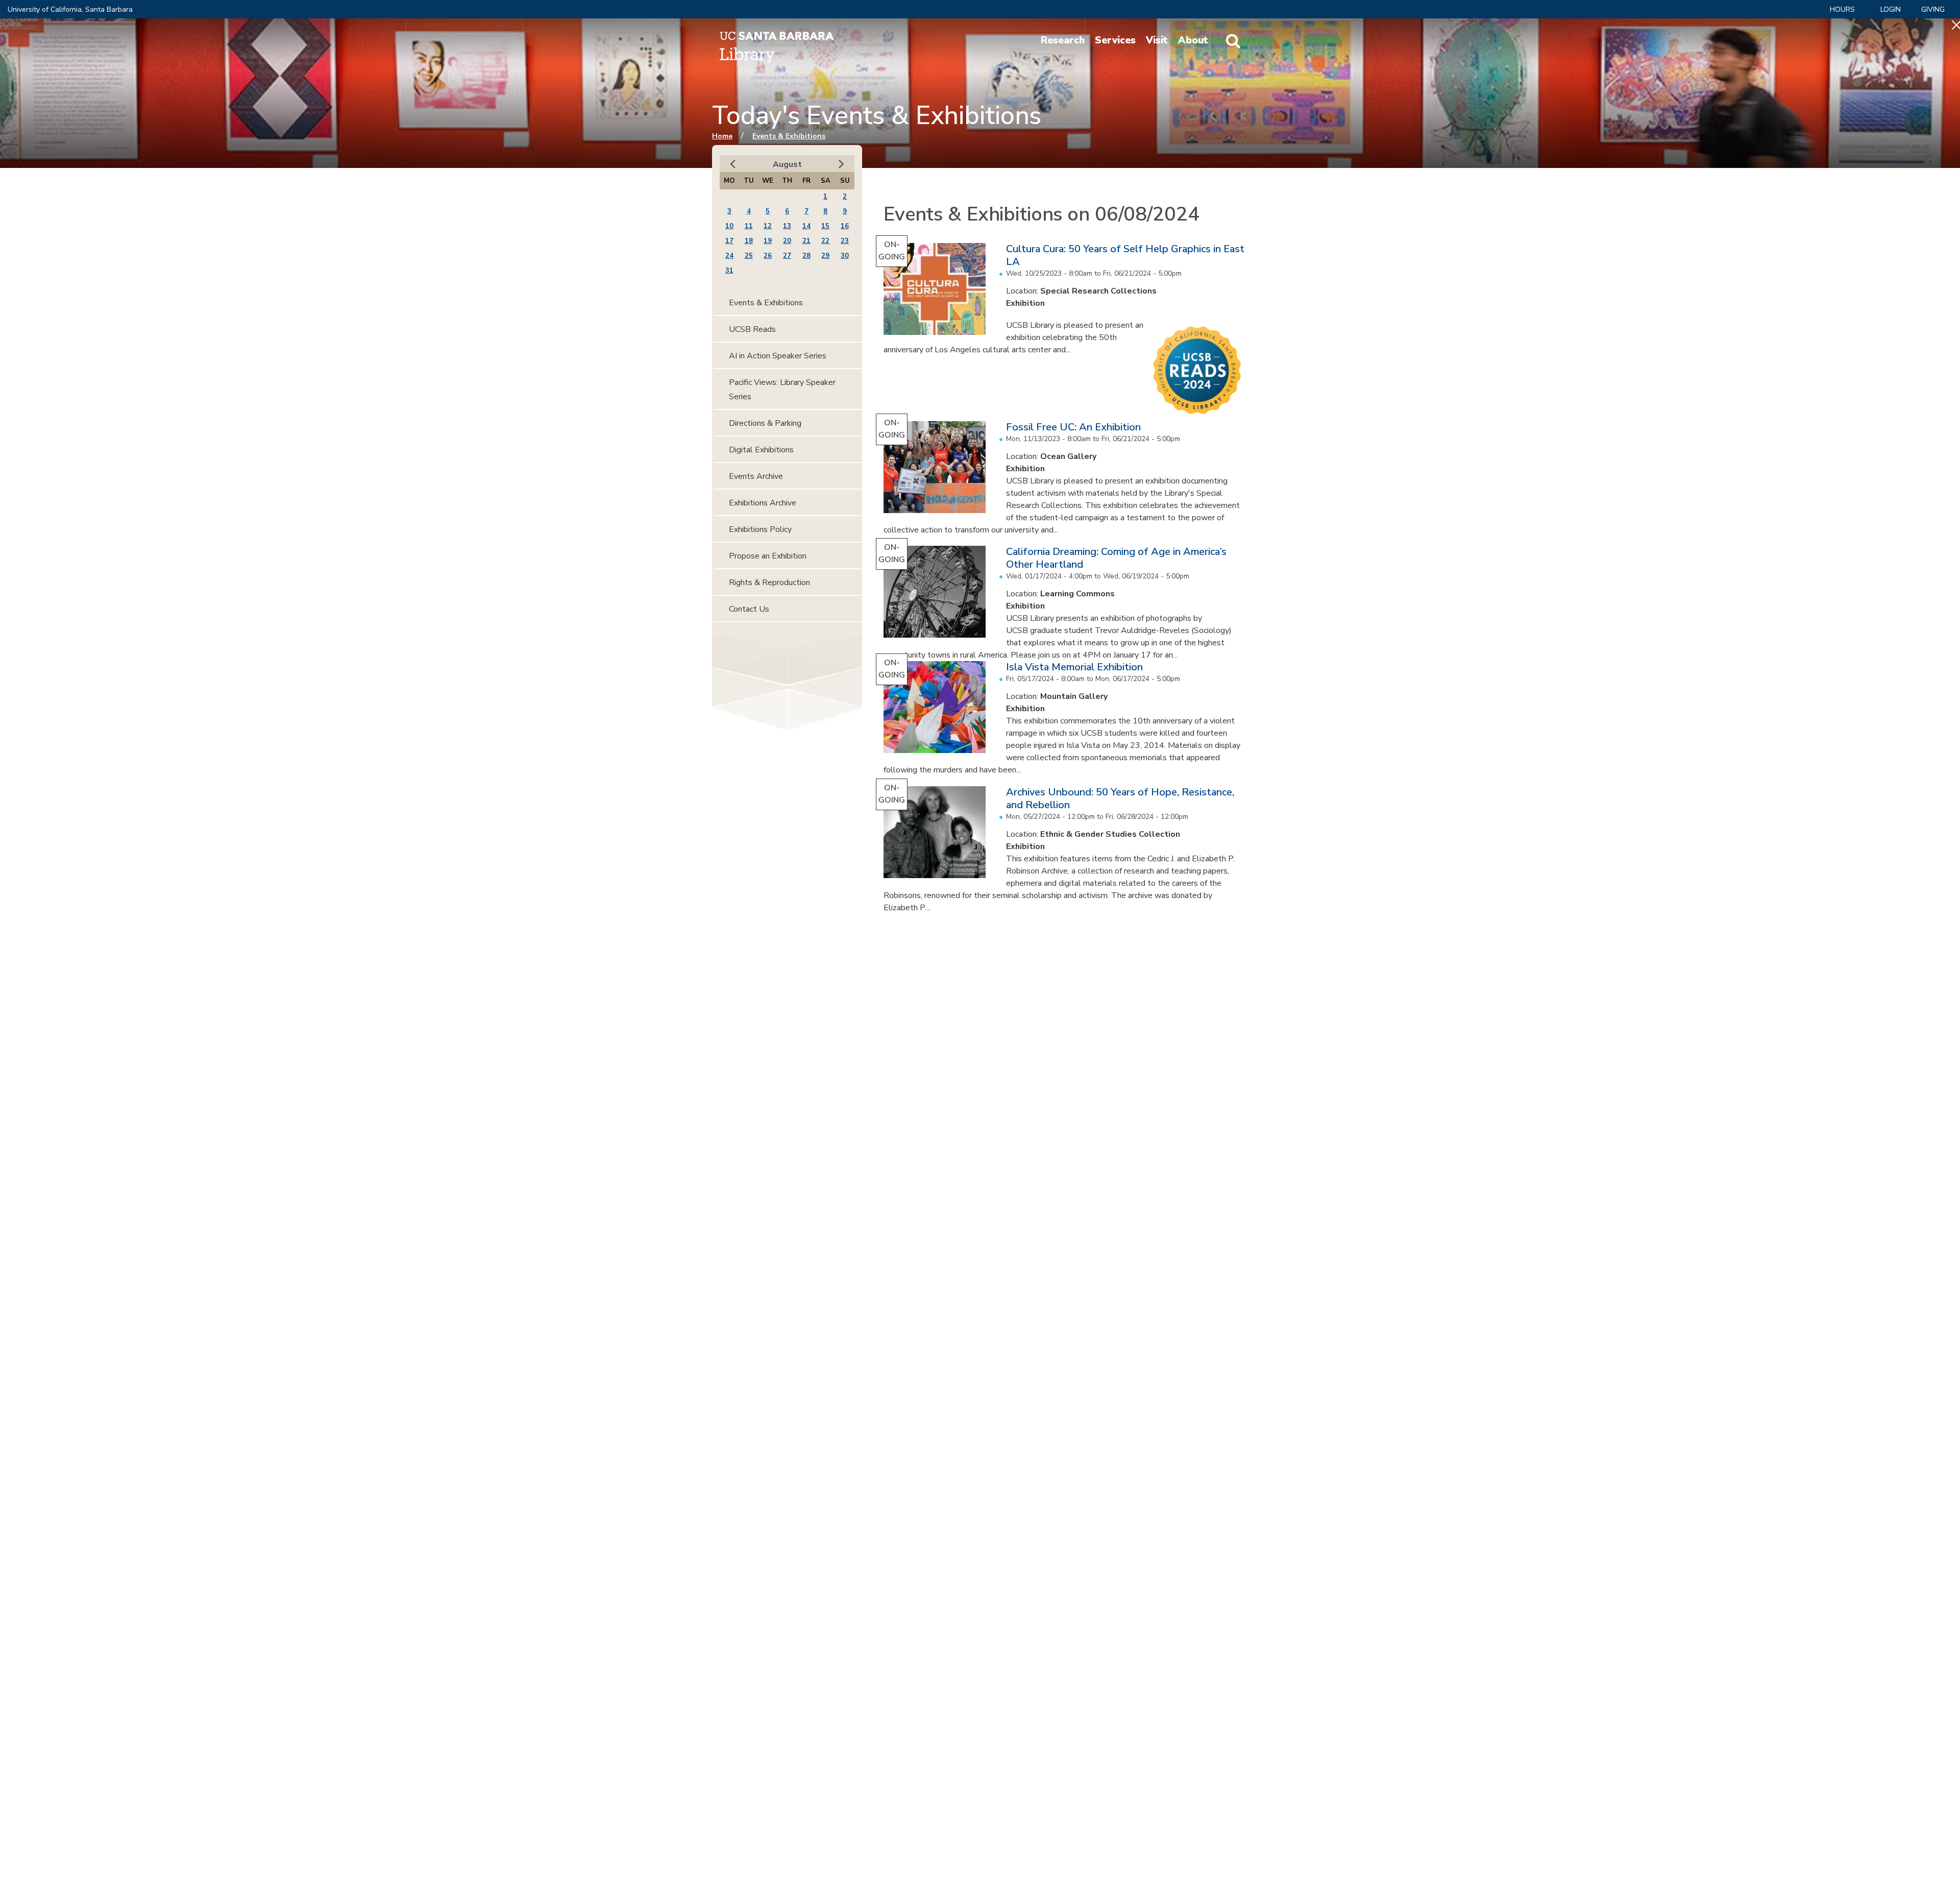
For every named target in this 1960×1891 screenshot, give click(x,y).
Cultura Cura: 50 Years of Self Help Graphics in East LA (1125, 255)
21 (806, 241)
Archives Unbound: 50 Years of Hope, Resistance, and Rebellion (1120, 798)
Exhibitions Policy (760, 529)
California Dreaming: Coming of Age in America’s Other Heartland (1116, 558)
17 (729, 241)
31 (729, 271)
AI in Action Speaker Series (778, 356)
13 (787, 226)
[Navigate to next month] (841, 164)
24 (729, 256)
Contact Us (749, 609)
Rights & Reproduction (769, 583)
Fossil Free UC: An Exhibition (1073, 427)
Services (1115, 40)
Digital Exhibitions (761, 450)
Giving (1933, 9)
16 (845, 226)
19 (768, 241)
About (1193, 40)
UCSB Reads (752, 329)
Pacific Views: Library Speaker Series (782, 390)
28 (806, 256)
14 (806, 226)
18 (749, 241)
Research (1063, 40)
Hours (1842, 9)
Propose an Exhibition (768, 556)
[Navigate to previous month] (733, 164)
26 (768, 256)
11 (749, 226)
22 (825, 241)
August (787, 164)
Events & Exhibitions (789, 136)
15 (825, 226)
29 (825, 256)
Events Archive (756, 476)
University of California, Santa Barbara (70, 9)
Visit (1157, 40)
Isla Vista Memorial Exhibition (1074, 667)
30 (845, 256)
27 (787, 256)
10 (729, 226)
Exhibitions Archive (763, 503)
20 (787, 241)
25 (749, 256)
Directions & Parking (765, 423)
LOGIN (1891, 9)
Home (722, 136)
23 (845, 241)
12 (768, 226)
